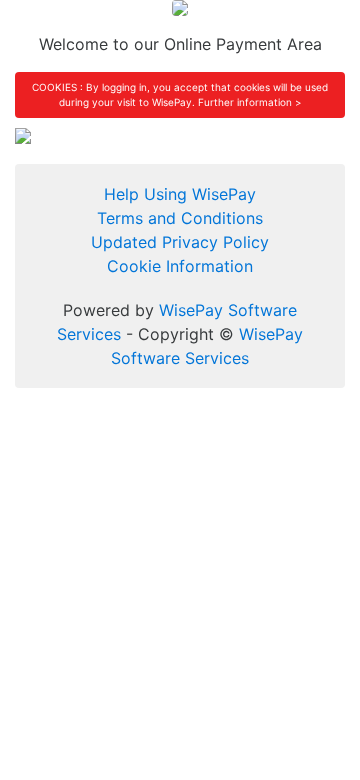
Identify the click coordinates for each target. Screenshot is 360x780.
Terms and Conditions (180, 218)
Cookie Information (180, 266)
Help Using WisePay (180, 194)
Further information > (250, 102)
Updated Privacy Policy (180, 242)
